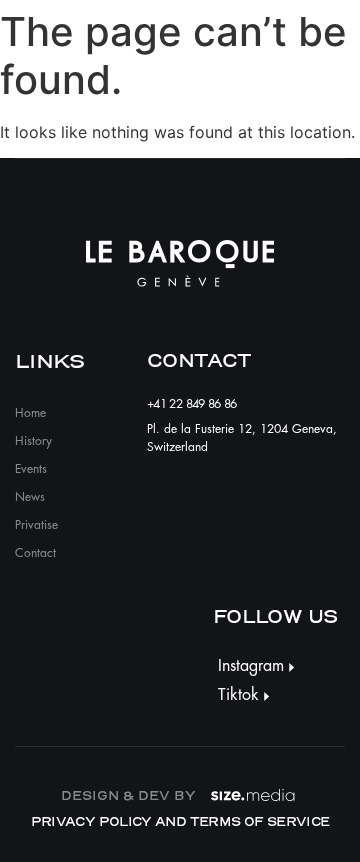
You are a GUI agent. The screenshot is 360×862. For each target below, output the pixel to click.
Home (30, 413)
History (33, 441)
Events (31, 469)
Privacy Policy (91, 821)
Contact (35, 553)
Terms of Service (260, 821)
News (30, 497)
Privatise (36, 525)
